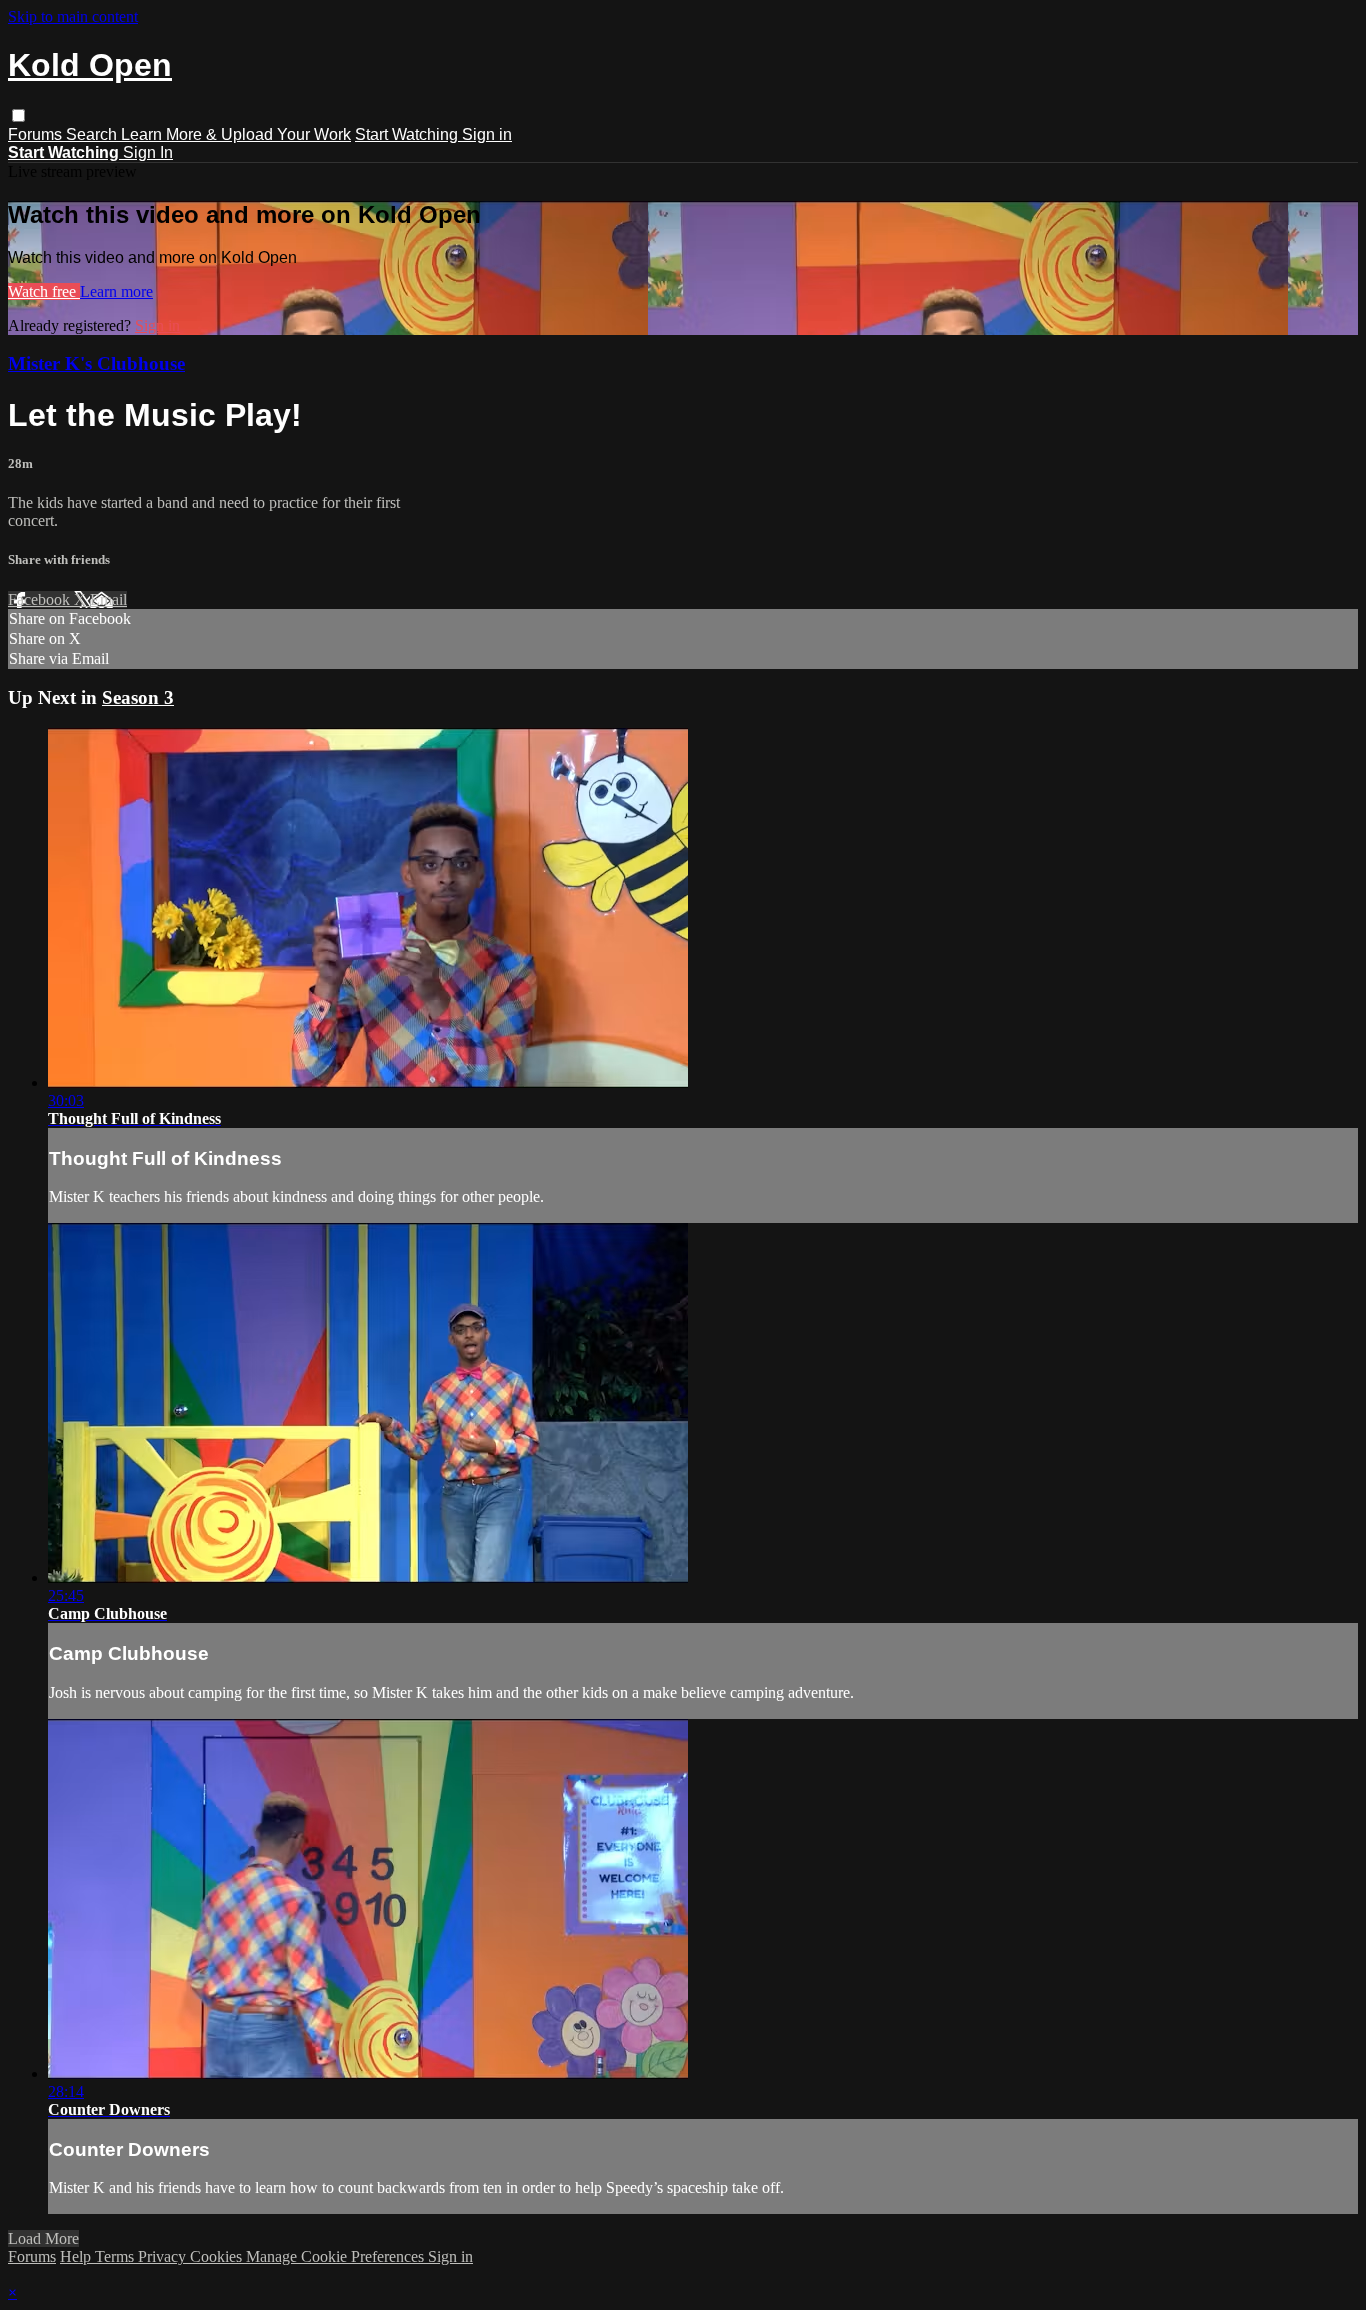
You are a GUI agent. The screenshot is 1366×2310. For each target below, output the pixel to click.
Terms (116, 2256)
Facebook (41, 599)
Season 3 (138, 697)
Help (77, 2256)
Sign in (487, 134)
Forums (37, 134)
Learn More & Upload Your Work (236, 134)
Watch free (44, 291)
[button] (18, 115)
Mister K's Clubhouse (96, 363)
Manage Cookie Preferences (337, 2256)
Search (93, 134)
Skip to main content (73, 16)
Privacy (164, 2256)
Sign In (148, 152)
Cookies (218, 2256)
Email (108, 599)
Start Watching (408, 134)
